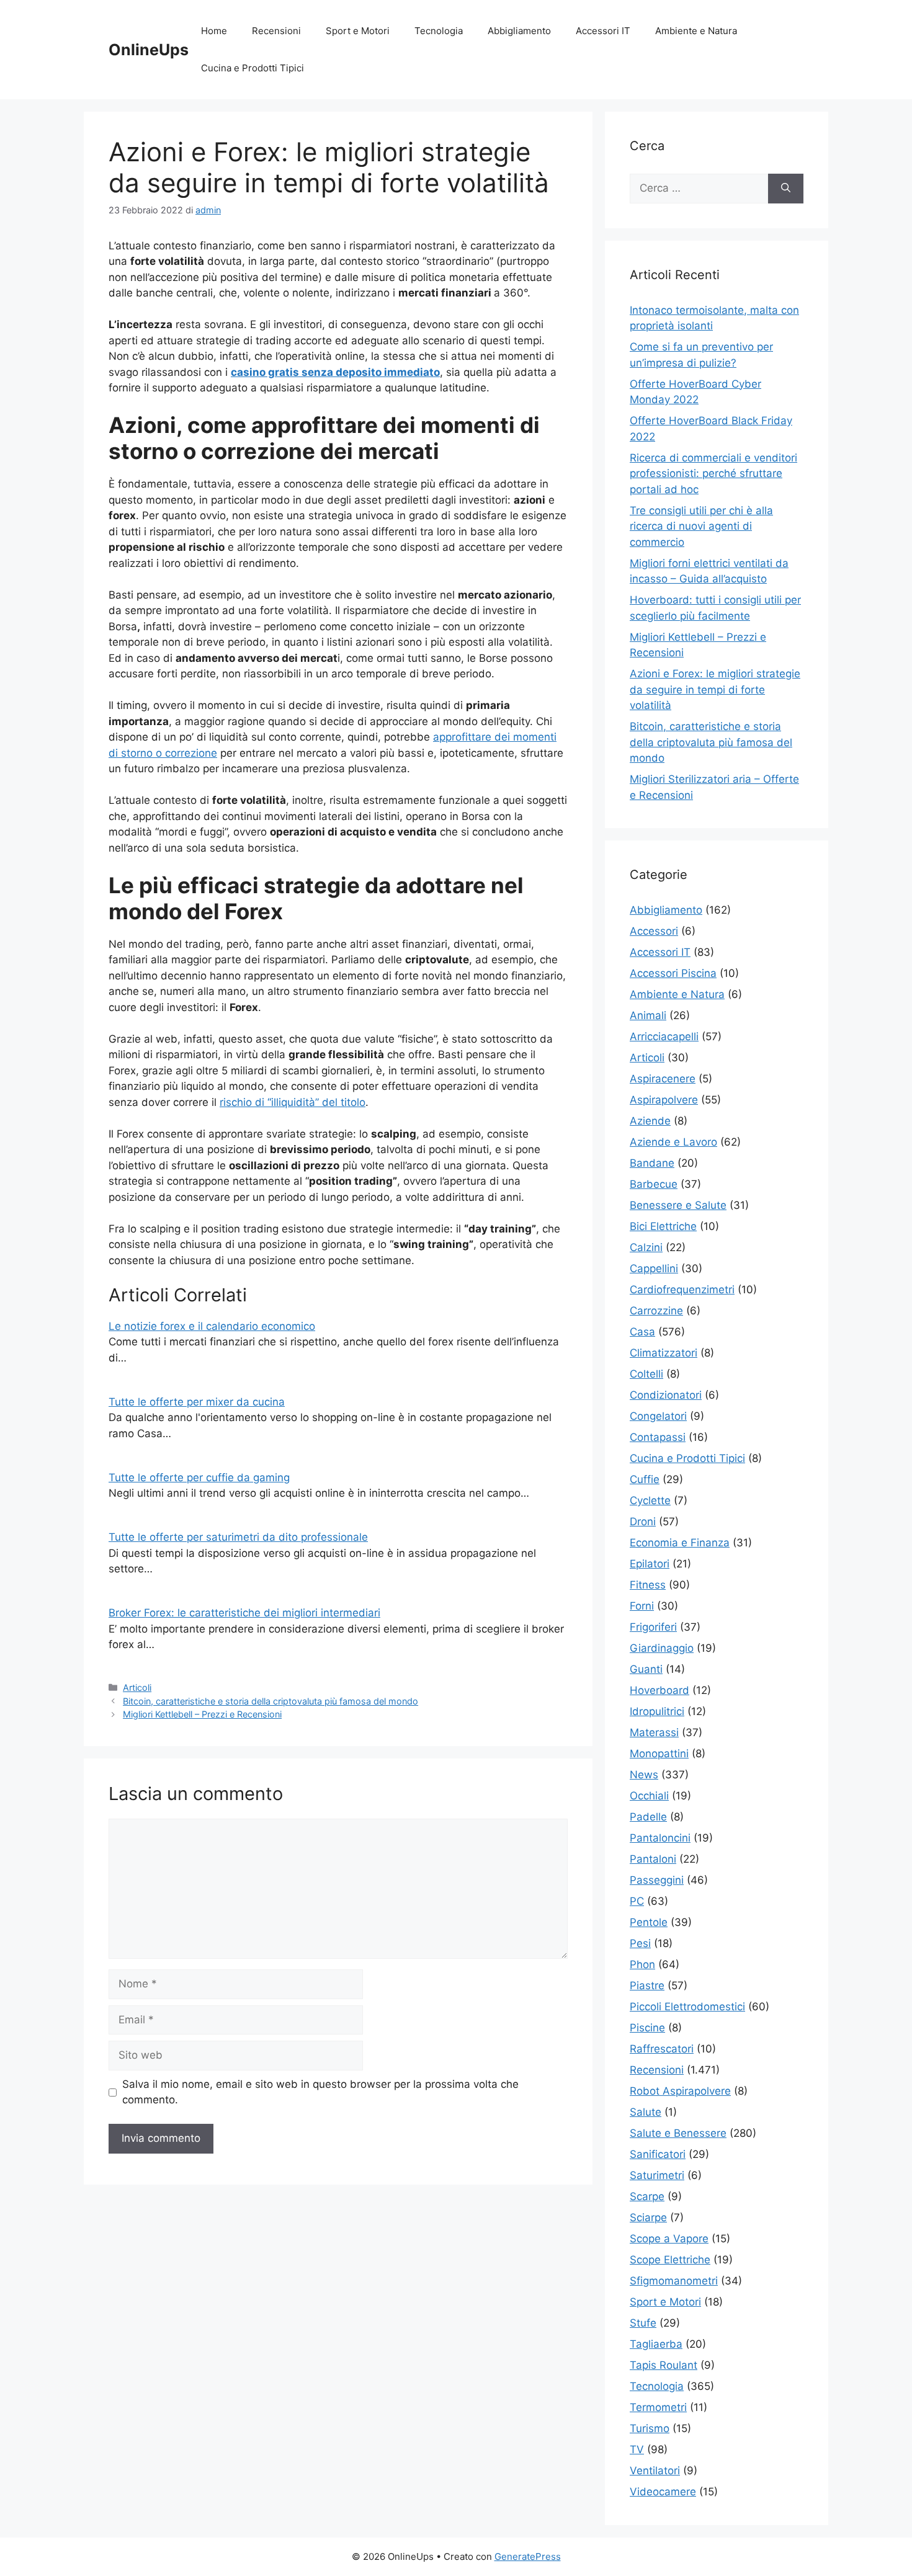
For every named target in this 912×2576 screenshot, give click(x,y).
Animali (648, 1015)
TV (637, 2449)
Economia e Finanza (680, 1543)
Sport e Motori (358, 31)
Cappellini (654, 1268)
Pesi (640, 1943)
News (644, 1775)
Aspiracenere (663, 1079)
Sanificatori (658, 2154)
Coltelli (646, 1374)
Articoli (137, 1687)
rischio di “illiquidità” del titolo (293, 1102)
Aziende (650, 1121)
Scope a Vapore (669, 2239)
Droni (643, 1522)
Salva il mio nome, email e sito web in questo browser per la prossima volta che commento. (320, 2092)
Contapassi (658, 1437)
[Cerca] (786, 189)
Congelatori (658, 1416)
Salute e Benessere (678, 2133)
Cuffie (645, 1479)
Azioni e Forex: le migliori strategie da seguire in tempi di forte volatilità (715, 689)
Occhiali (649, 1796)
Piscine (647, 2028)
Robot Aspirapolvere (680, 2091)
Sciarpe (648, 2217)
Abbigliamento (519, 31)
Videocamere (663, 2492)
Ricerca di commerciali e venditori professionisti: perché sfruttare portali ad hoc (713, 474)
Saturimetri (657, 2175)
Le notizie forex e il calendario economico (212, 1326)
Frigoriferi (653, 1627)
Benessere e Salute (678, 1205)
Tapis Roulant (664, 2365)
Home (214, 31)
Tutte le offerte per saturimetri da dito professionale (238, 1537)
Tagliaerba (656, 2344)
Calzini (646, 1247)
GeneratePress (528, 2556)
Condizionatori (666, 1395)
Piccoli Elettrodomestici (687, 2007)
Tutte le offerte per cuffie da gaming (199, 1477)
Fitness (648, 1585)
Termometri (658, 2407)
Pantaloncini (660, 1838)
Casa (642, 1332)
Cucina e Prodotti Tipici (253, 68)
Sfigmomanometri (674, 2281)
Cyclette (650, 1500)
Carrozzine (656, 1311)
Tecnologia (439, 31)
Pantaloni (653, 1859)
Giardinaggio (662, 1648)
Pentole (649, 1922)
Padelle (648, 1817)
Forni (642, 1606)
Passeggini (657, 1880)
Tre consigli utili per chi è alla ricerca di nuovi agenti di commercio (701, 526)
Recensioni (276, 31)
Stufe (643, 2323)
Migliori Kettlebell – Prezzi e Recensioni (202, 1714)
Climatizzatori (664, 1353)
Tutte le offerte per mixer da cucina (197, 1402)
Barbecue (654, 1184)
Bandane (652, 1163)
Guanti (646, 1669)
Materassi (654, 1732)
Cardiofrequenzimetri (682, 1290)
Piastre (647, 1985)
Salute (646, 2112)
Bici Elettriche (663, 1226)
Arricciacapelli (664, 1036)
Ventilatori (655, 2471)
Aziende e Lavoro (673, 1142)
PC (637, 1901)
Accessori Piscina (673, 973)
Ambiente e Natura (696, 31)
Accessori (654, 931)
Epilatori (650, 1564)
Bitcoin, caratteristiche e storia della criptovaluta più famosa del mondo (270, 1701)
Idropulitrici (657, 1711)
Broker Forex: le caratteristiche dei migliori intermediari (244, 1613)
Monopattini (659, 1754)
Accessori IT (603, 31)
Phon (642, 1964)
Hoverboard (659, 1690)
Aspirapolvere (664, 1100)
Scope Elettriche (670, 2260)
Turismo (650, 2428)
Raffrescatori (662, 2049)
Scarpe (647, 2196)
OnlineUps (149, 50)
